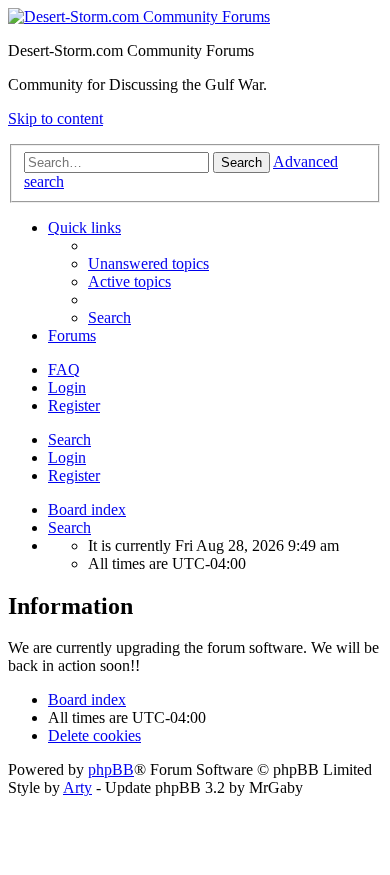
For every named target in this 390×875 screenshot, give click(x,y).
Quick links (84, 227)
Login (67, 457)
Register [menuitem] (74, 405)
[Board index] (139, 16)
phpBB (111, 769)
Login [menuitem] (67, 387)
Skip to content (55, 118)
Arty (77, 787)
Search (69, 439)
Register (74, 475)
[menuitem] (148, 263)
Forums (72, 335)
